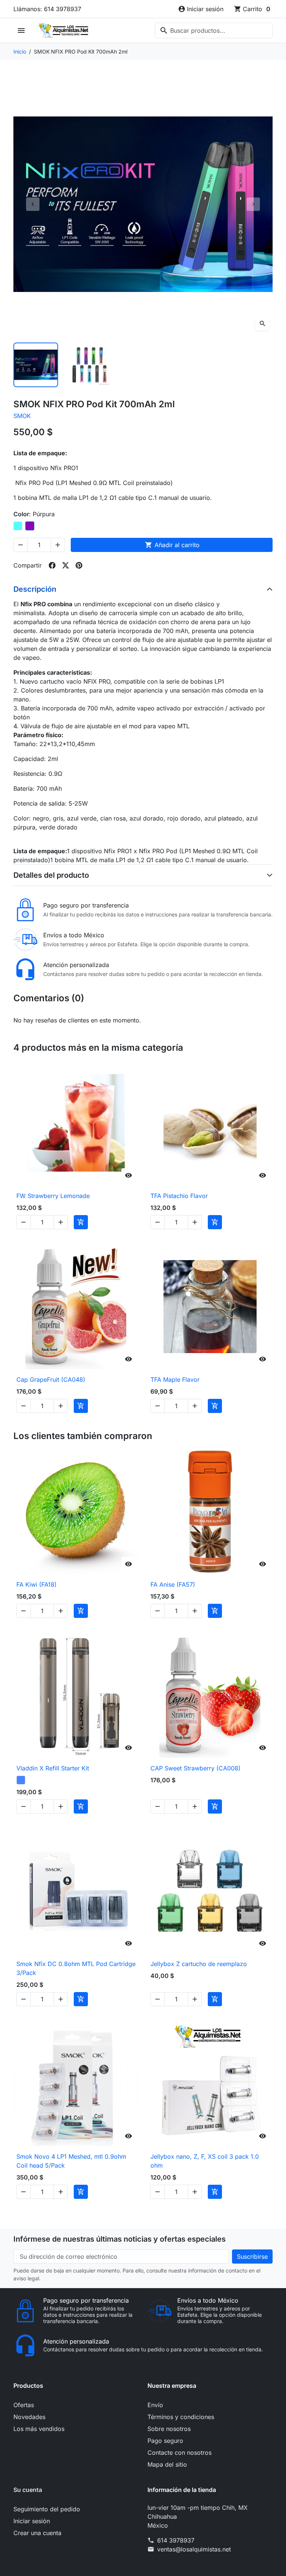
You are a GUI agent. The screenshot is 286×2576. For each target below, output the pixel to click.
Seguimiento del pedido (47, 2509)
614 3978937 (176, 2540)
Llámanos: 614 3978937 (47, 9)
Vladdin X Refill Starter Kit (53, 1768)
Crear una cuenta (37, 2533)
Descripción (35, 589)
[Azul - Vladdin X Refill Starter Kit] (21, 1780)
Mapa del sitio (167, 2464)
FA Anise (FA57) (173, 1584)
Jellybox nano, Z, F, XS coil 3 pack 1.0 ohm (205, 2161)
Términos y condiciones (181, 2417)
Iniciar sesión (32, 2521)
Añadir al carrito (172, 545)
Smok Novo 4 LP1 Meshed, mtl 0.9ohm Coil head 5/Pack (71, 2161)
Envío (155, 2405)
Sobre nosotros (169, 2429)
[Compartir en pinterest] (79, 565)
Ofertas (24, 2405)
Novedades (29, 2417)
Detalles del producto (51, 875)
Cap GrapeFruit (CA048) (51, 1379)
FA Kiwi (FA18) (36, 1584)
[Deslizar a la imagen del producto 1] (36, 365)
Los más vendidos (39, 2429)
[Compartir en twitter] (66, 565)
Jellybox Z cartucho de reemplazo (199, 1964)
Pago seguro (165, 2441)
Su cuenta (28, 2490)
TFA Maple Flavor (175, 1379)
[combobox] (214, 30)
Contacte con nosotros (179, 2453)
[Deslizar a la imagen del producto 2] (89, 365)
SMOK (22, 416)
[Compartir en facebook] (52, 565)
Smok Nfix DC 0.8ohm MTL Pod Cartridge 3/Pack (76, 1968)
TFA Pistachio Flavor (179, 1196)
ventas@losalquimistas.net (194, 2549)
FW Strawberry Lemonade (53, 1196)
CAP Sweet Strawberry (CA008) (196, 1768)
